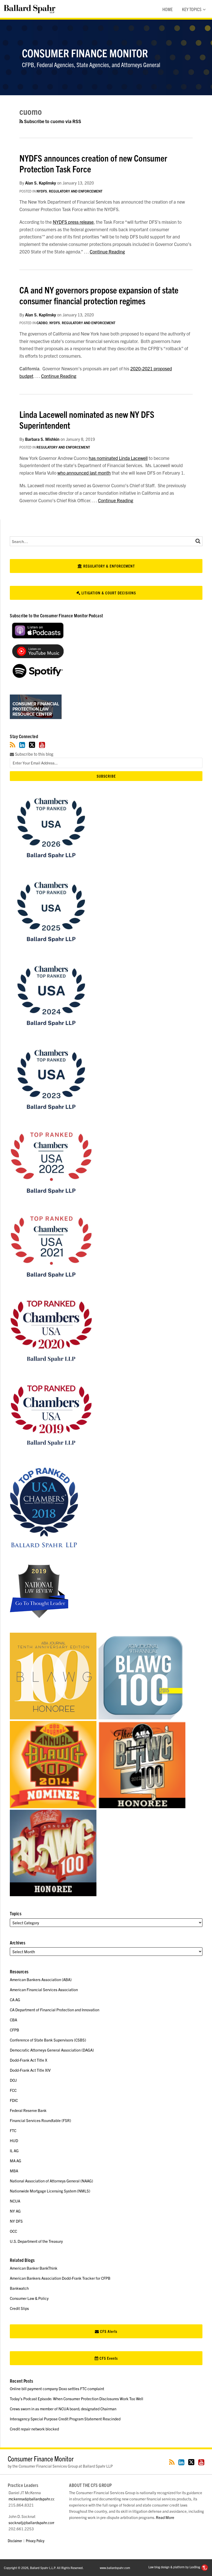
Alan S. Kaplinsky (41, 183)
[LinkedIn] (22, 745)
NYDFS (42, 191)
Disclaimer (15, 2541)
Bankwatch (19, 2288)
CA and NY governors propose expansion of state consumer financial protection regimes (99, 295)
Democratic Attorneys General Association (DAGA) (52, 2050)
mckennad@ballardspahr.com (33, 2499)
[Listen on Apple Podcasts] (38, 637)
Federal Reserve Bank (28, 2110)
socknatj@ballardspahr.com (32, 2522)
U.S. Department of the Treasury (36, 2241)
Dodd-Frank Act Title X (29, 2060)
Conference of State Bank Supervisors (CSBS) (48, 2040)
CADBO (42, 323)
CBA (13, 2020)
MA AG (16, 2161)
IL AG (14, 2151)
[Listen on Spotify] (38, 676)
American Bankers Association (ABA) (41, 1979)
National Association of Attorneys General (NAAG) (51, 2181)
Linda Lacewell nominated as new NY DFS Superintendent (87, 419)
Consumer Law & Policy (29, 2298)
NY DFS (16, 2221)
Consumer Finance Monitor (85, 53)
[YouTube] (42, 745)
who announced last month (84, 473)
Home (168, 9)
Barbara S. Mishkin (42, 439)
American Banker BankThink (34, 2268)
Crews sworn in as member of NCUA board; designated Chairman (63, 2409)
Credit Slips (19, 2308)
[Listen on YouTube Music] (38, 656)
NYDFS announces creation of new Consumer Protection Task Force (93, 163)
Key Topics (192, 9)
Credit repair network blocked (34, 2429)
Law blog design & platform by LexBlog (175, 2567)
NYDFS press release (73, 222)
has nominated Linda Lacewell (118, 458)
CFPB (14, 2030)
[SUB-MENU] (204, 9)
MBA (14, 2171)
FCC (13, 2090)
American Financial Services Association (44, 1989)
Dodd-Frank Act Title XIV (30, 2070)
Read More (165, 2517)
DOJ (13, 2080)
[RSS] (13, 745)
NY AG (15, 2211)
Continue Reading (107, 252)
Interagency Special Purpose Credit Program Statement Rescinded (65, 2419)
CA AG (15, 2000)
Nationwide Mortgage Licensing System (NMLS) (50, 2191)
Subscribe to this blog (34, 754)
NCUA (15, 2201)
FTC (13, 2130)
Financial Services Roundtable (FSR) (40, 2120)
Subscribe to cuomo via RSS (52, 121)
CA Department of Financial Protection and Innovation (55, 2010)
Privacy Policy (35, 2541)
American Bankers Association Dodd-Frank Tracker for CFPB (60, 2278)
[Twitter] (32, 745)
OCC (13, 2231)
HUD (14, 2140)
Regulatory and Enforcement (76, 191)
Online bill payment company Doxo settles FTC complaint (57, 2388)
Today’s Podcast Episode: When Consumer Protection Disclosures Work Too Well (77, 2399)
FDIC (14, 2100)
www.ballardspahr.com (115, 2568)
